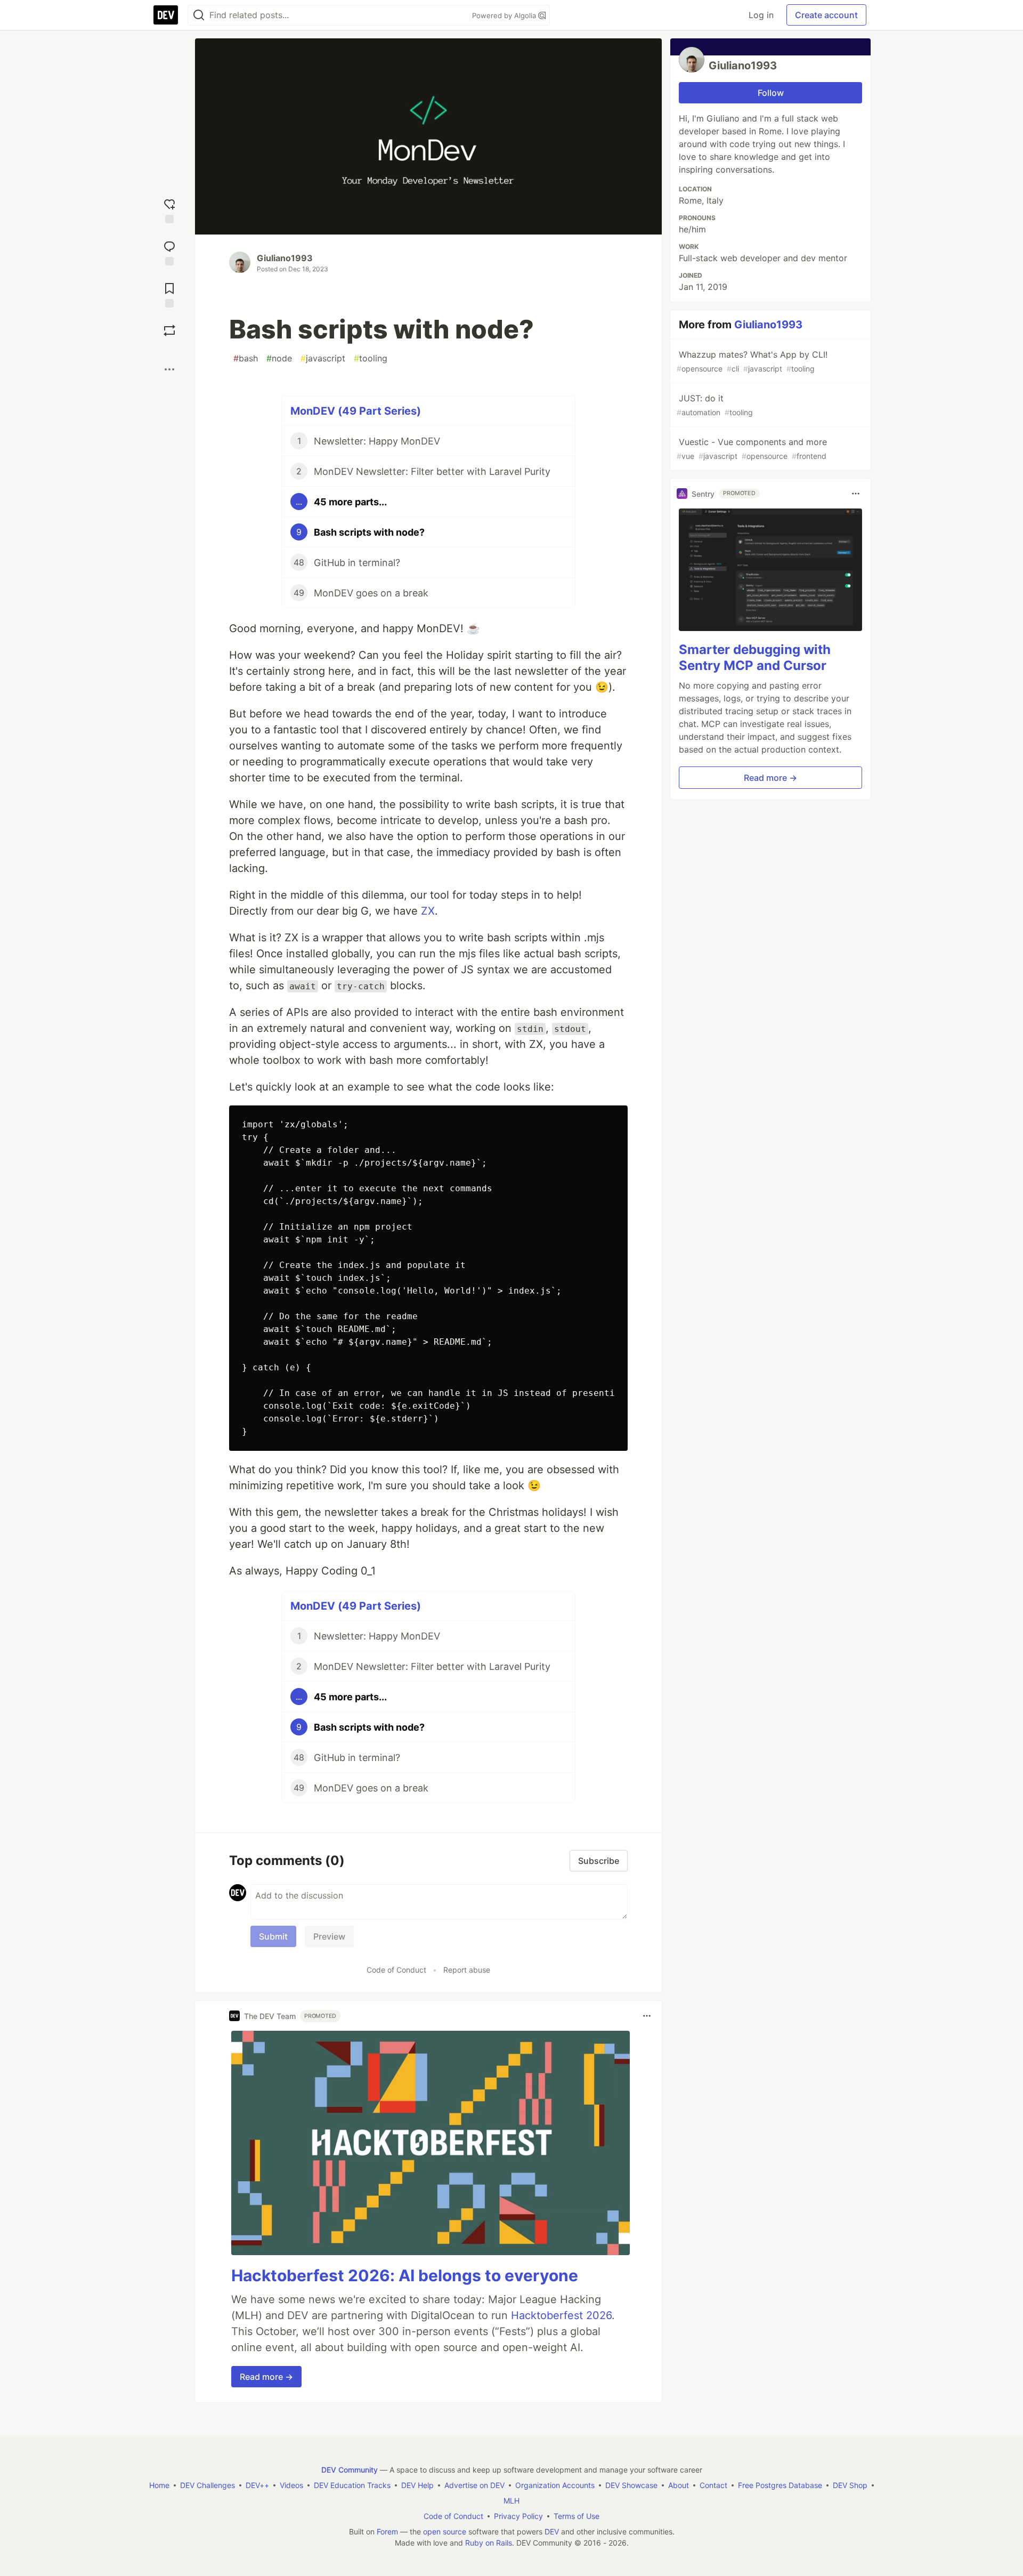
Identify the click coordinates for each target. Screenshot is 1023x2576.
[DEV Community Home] (166, 15)
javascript (323, 358)
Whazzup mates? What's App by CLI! (752, 361)
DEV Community (350, 2470)
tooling (371, 358)
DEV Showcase (631, 2485)
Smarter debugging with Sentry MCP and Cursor (755, 657)
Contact (713, 2485)
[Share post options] (169, 369)
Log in (761, 15)
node (279, 358)
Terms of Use (577, 2516)
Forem (387, 2531)
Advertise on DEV (474, 2485)
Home (159, 2485)
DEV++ (257, 2485)
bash (246, 358)
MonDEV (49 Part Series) (356, 411)
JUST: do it (715, 405)
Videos (291, 2485)
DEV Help (417, 2485)
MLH (511, 2501)
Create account (826, 15)
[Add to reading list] (169, 294)
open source (445, 2531)
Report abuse (467, 1970)
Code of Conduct (396, 1970)
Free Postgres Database (780, 2485)
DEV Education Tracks (352, 2485)
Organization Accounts (555, 2485)
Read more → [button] (266, 2377)
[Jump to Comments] (169, 252)
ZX (428, 911)
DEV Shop (850, 2485)
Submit (273, 1936)
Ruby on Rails (489, 2543)
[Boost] (169, 330)
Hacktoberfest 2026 (561, 2315)
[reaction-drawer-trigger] (169, 210)
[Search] (199, 15)
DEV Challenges (208, 2485)
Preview (329, 1936)
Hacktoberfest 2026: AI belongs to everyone (405, 2275)
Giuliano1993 (285, 258)
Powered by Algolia (505, 15)
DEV (552, 2531)
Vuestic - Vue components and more (752, 449)
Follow (771, 93)
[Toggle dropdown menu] (647, 2016)
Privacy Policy (518, 2516)
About (679, 2485)
